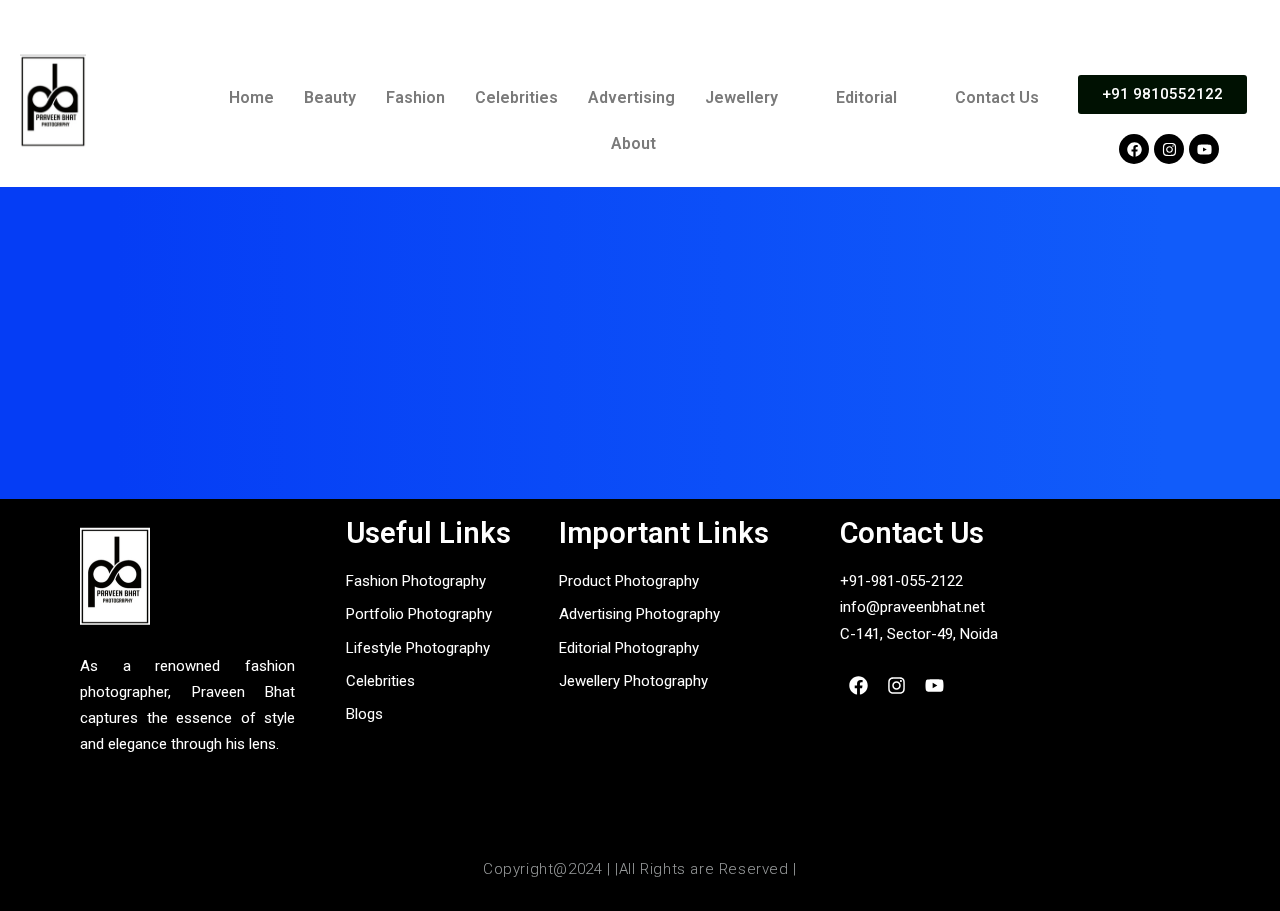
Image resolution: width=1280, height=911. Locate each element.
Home (251, 97)
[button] (755, 98)
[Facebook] (1134, 149)
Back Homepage (640, 437)
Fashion (415, 97)
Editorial (866, 97)
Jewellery (741, 97)
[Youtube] (1204, 149)
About (633, 143)
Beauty (330, 97)
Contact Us (997, 97)
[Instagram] (1169, 149)
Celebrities (516, 97)
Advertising (631, 97)
